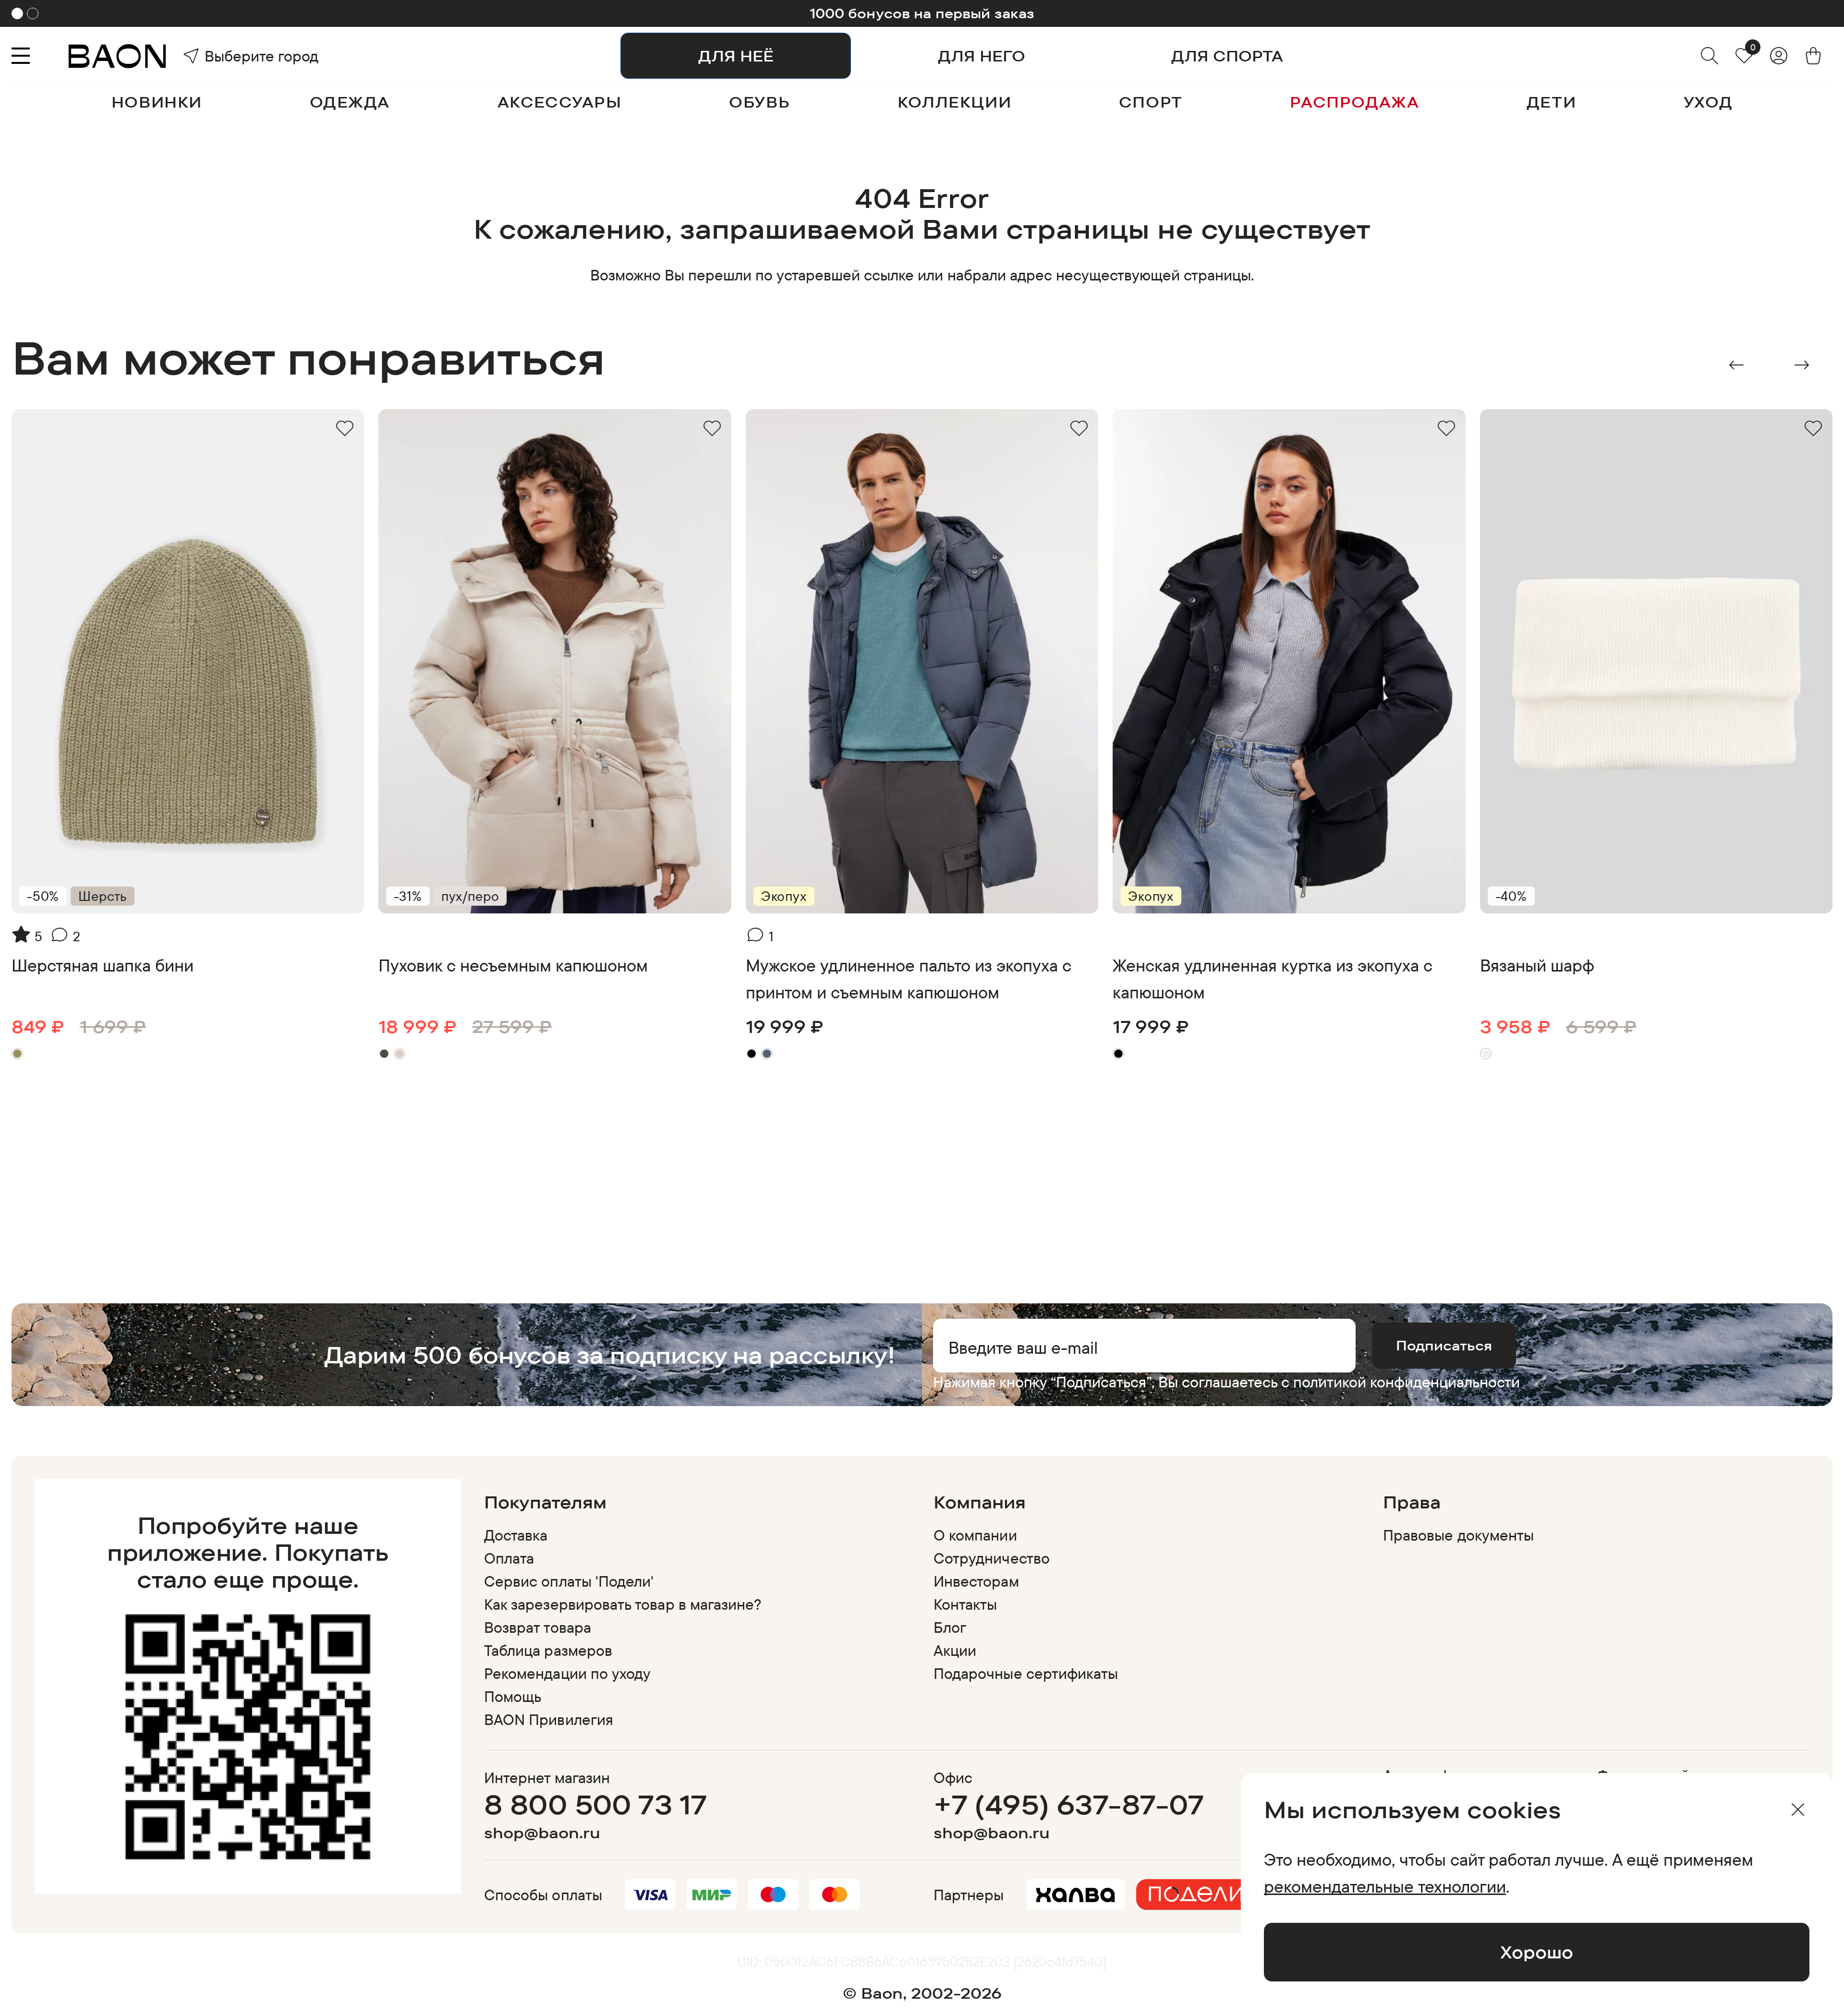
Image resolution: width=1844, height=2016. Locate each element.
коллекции (954, 102)
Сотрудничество (992, 1558)
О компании (975, 1535)
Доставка (516, 1535)
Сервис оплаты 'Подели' (569, 1581)
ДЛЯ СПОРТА (1227, 56)
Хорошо (1537, 1952)
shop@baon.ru (542, 1833)
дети (1551, 102)
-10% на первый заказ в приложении (922, 13)
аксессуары (560, 102)
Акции (955, 1650)
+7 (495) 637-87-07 (1069, 1804)
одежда (350, 102)
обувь (759, 102)
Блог (950, 1627)
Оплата (509, 1558)
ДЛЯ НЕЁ (736, 56)
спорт (1151, 102)
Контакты (965, 1604)
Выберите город (231, 56)
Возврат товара (538, 1627)
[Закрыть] (1798, 1810)
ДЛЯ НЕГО (982, 56)
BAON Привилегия (549, 1719)
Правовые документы (1458, 1535)
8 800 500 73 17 (596, 1804)
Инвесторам (976, 1581)
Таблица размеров (548, 1650)
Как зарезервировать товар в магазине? (623, 1604)
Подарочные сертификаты (1026, 1673)
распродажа (1354, 102)
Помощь (513, 1696)
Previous (1736, 365)
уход (1708, 102)
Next (1802, 365)
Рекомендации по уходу (567, 1673)
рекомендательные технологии (1385, 1886)
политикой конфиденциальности (1407, 1382)
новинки (157, 102)
